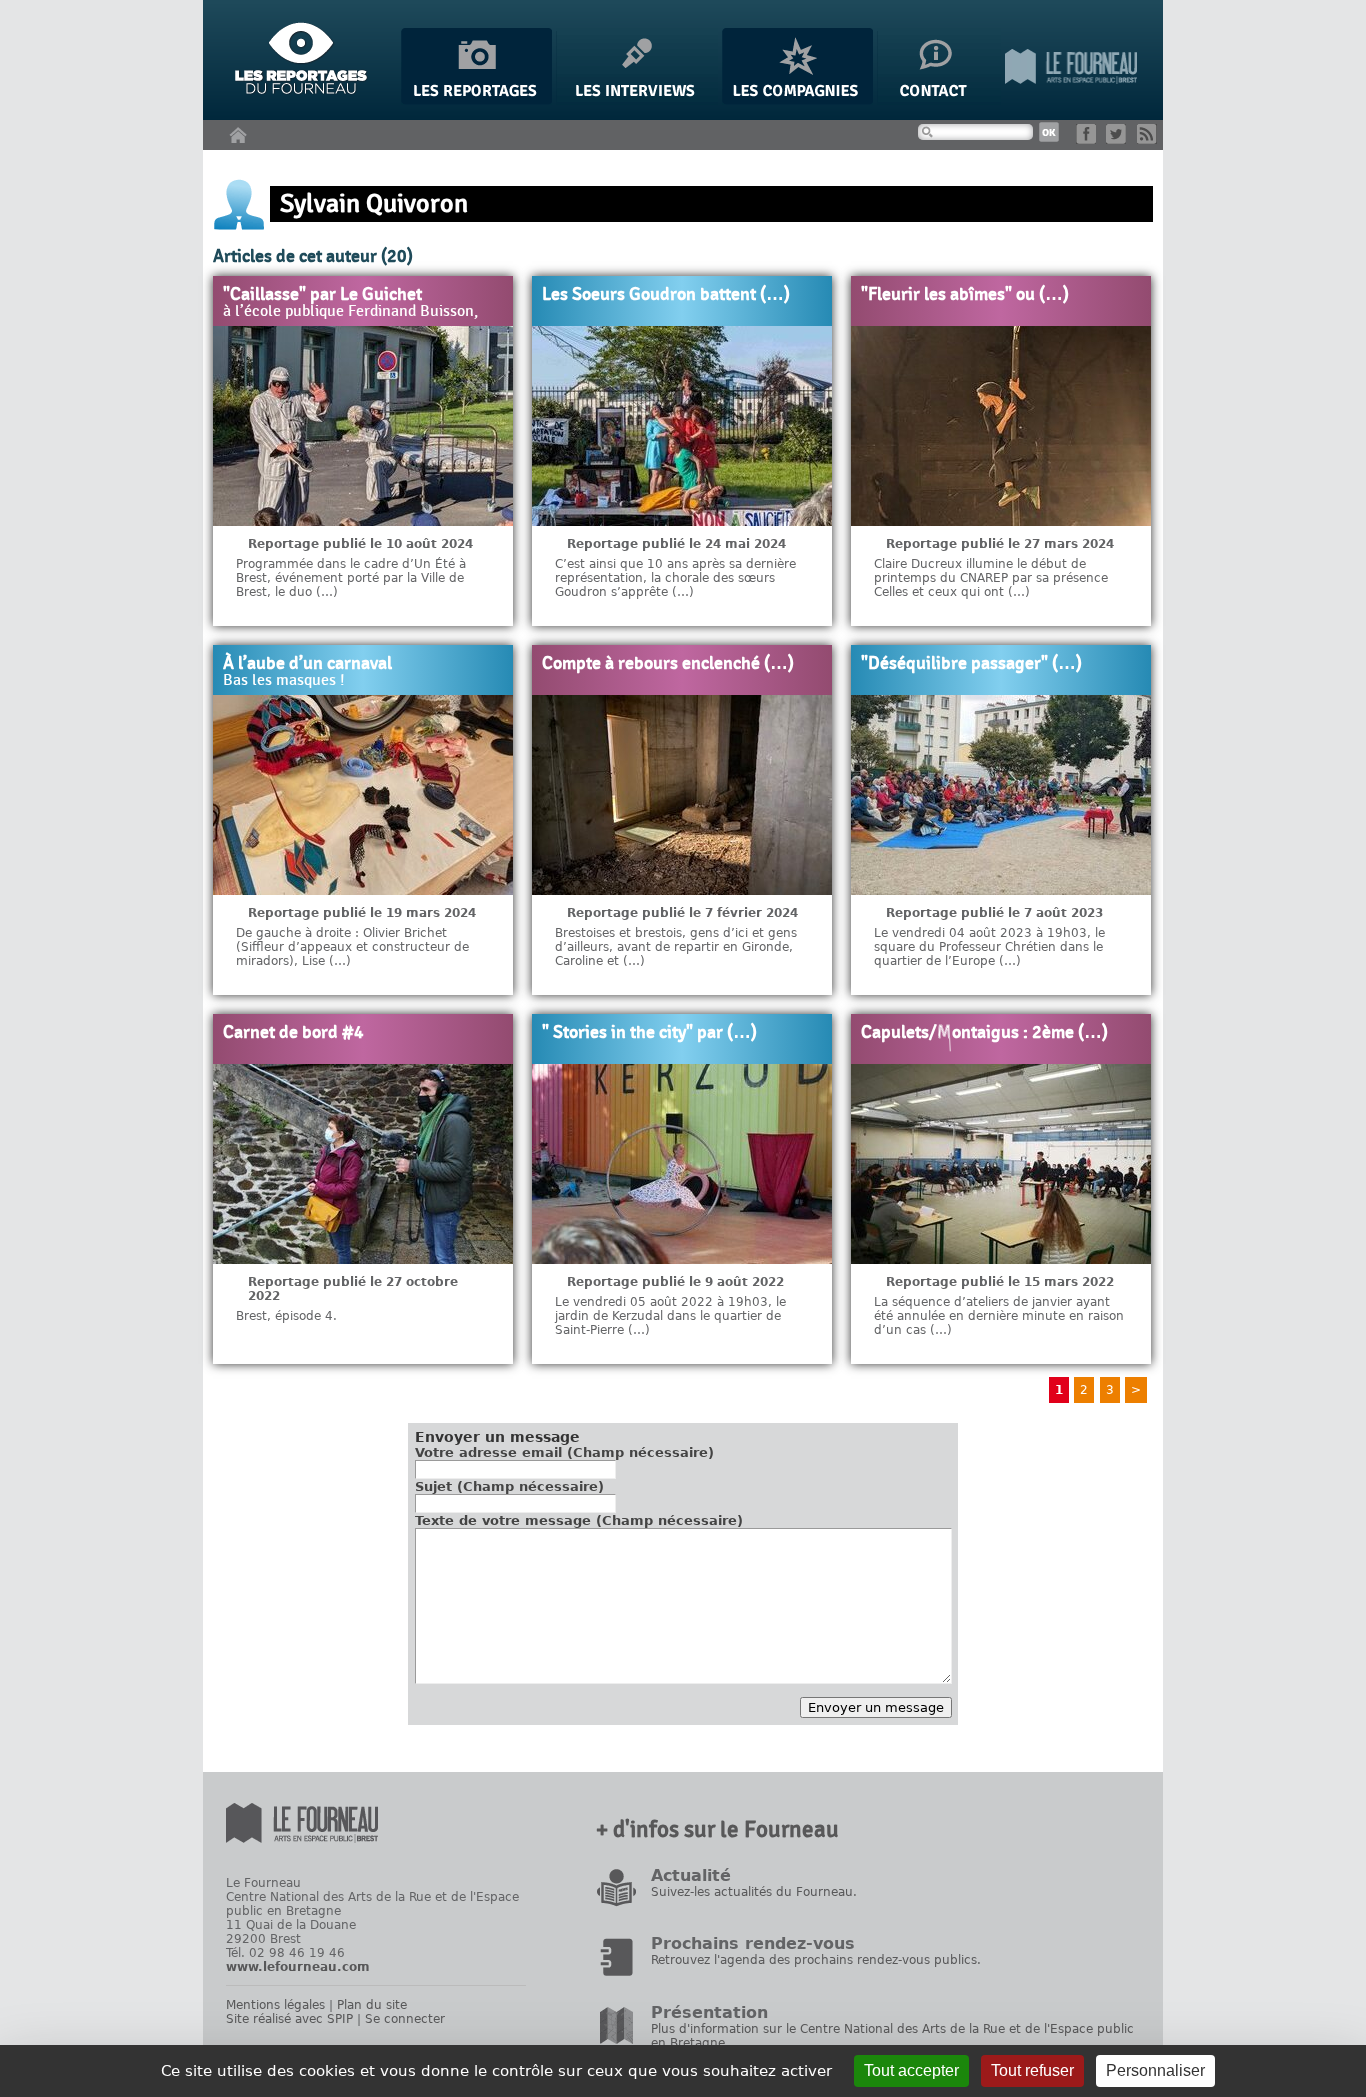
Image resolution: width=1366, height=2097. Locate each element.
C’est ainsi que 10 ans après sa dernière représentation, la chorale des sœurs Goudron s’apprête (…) (675, 578)
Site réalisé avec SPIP (289, 2019)
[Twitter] (1119, 139)
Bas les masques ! (284, 681)
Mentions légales (275, 2005)
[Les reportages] (476, 100)
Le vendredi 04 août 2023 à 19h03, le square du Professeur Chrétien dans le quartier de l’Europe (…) (989, 947)
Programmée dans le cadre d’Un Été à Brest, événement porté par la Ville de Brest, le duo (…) (351, 578)
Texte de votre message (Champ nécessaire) (579, 1520)
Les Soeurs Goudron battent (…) (666, 295)
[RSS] (1150, 139)
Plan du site (372, 2005)
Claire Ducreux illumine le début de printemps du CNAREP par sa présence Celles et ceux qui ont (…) (991, 578)
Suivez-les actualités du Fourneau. (754, 1892)
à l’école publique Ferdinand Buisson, (350, 312)
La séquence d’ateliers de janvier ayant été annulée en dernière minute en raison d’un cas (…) (999, 1316)
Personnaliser (1155, 2070)
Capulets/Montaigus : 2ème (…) (984, 1033)
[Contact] (939, 100)
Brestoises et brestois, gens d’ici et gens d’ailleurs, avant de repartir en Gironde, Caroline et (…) (676, 947)
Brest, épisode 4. (286, 1316)
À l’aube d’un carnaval (307, 664)
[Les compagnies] (797, 100)
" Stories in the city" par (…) (649, 1033)
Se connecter (405, 2019)
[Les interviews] (637, 100)
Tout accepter (911, 2070)
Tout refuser (1032, 2070)
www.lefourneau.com (298, 1967)
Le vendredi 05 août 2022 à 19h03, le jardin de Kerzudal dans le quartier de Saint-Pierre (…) (670, 1316)
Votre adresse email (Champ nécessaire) (564, 1452)
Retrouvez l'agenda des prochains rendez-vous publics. (816, 1960)
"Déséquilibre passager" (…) (971, 664)
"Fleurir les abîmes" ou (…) (965, 295)
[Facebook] (1089, 139)
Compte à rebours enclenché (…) (668, 664)
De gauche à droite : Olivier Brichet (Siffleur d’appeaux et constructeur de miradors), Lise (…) (352, 947)
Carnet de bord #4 (293, 1033)
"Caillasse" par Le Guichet (322, 295)
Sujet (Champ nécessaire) (509, 1486)
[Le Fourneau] (1071, 100)
